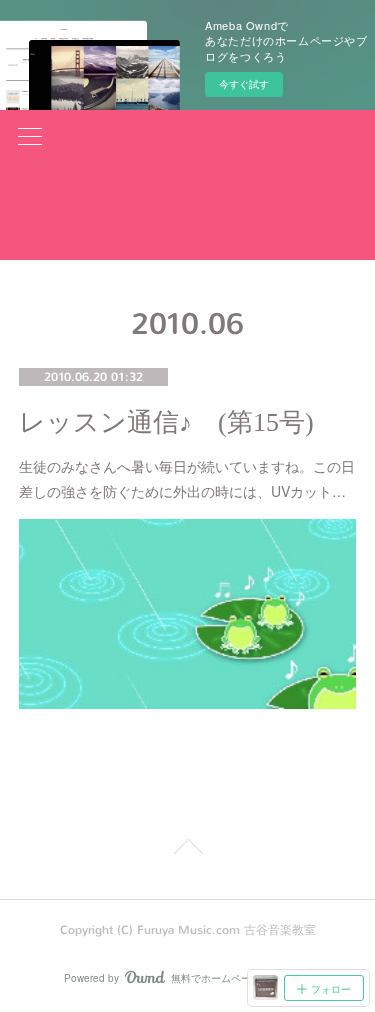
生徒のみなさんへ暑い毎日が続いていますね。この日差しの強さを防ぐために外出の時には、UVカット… (187, 478)
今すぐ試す (244, 84)
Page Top (187, 850)
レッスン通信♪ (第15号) (166, 422)
